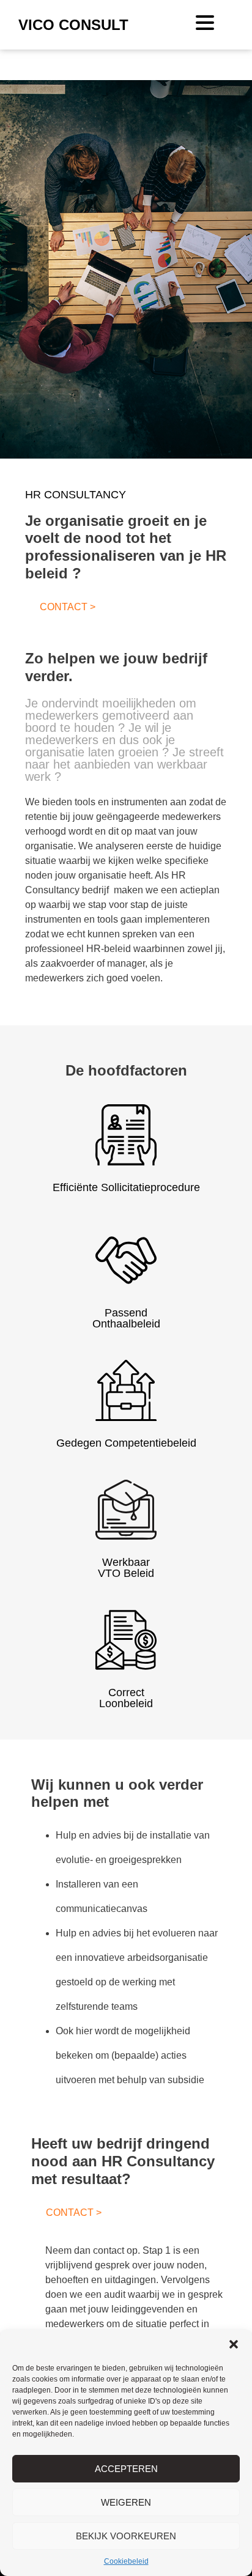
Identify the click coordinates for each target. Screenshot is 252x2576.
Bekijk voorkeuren (126, 2536)
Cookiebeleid (126, 2561)
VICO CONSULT (73, 25)
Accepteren (126, 2469)
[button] (234, 2344)
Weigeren (126, 2502)
